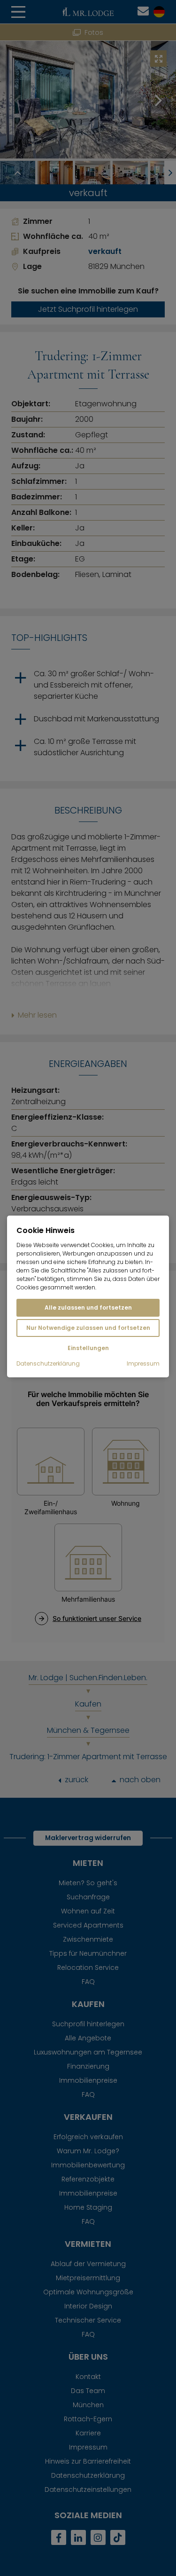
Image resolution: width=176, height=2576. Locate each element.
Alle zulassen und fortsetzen (88, 1308)
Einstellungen (88, 1348)
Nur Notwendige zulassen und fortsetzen (88, 1328)
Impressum (143, 1364)
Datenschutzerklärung (48, 1364)
